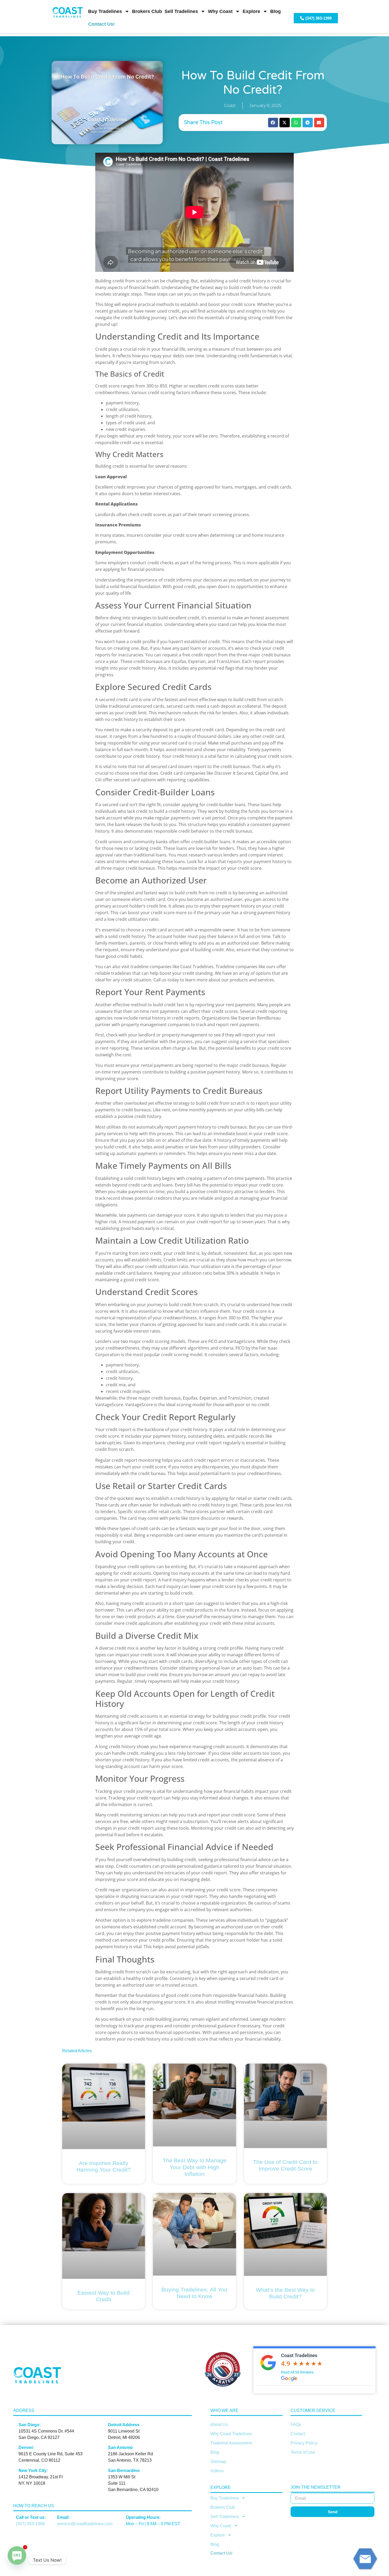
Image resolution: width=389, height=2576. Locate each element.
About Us (219, 2424)
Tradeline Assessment (231, 2443)
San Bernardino (124, 2471)
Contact (298, 2434)
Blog (275, 11)
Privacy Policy (304, 2443)
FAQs (296, 2424)
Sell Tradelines (181, 11)
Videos (217, 2471)
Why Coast (220, 11)
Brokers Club (147, 11)
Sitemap (218, 2462)
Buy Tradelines (105, 11)
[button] (273, 123)
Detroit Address (124, 2425)
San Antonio (120, 2448)
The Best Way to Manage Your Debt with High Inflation (195, 2167)
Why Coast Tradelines (231, 2434)
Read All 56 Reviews (297, 2372)
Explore (251, 11)
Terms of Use (303, 2452)
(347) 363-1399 (30, 2524)
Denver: (26, 2448)
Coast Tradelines (299, 2355)
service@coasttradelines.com (85, 2524)
